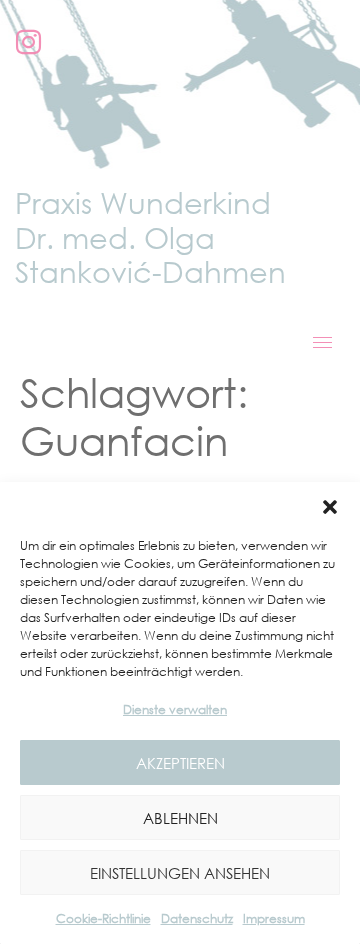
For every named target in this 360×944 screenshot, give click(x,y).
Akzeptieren (180, 763)
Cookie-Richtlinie (103, 918)
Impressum (274, 918)
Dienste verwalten (175, 709)
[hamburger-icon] (322, 342)
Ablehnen (180, 818)
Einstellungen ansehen (180, 873)
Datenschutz (197, 918)
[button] (330, 507)
